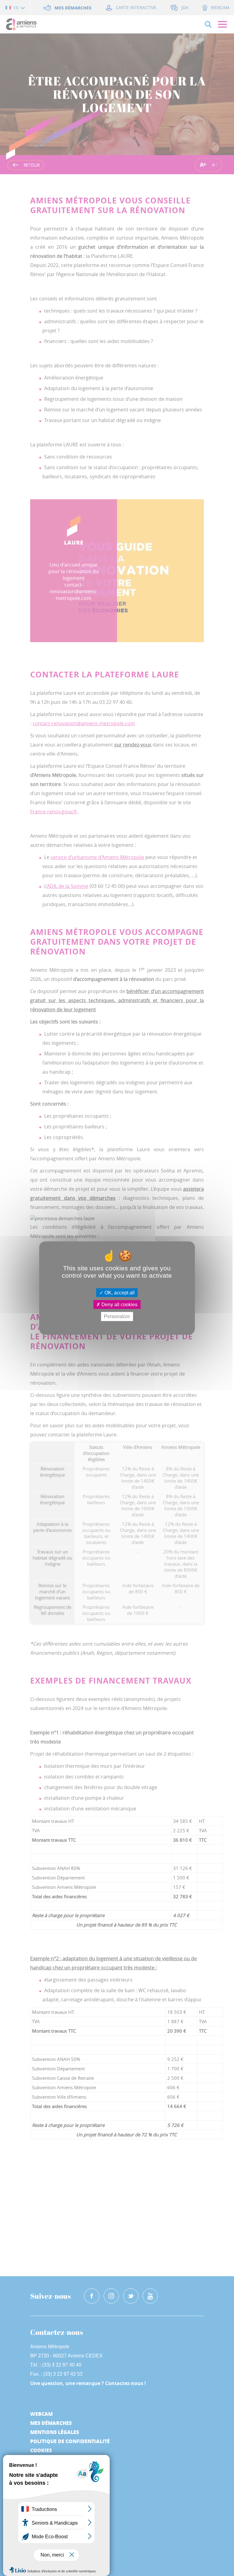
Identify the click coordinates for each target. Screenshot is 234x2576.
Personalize (117, 1316)
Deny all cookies (119, 1305)
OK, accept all (119, 1293)
